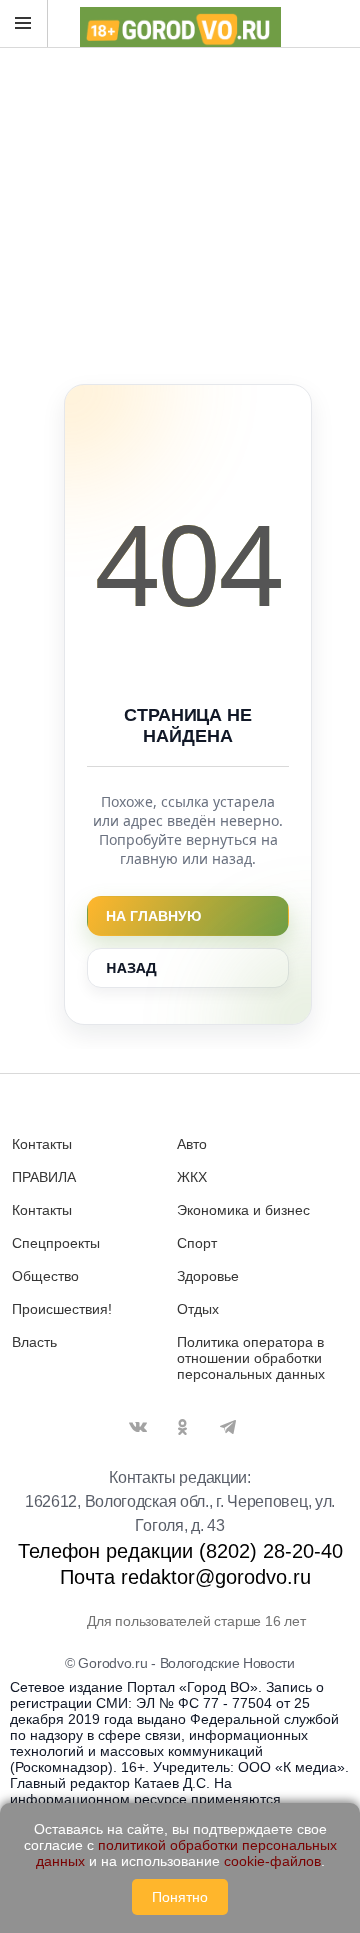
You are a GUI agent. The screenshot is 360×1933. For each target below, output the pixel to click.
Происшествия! (62, 1309)
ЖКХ (192, 1177)
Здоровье (208, 1276)
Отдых (198, 1309)
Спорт (197, 1243)
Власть (34, 1342)
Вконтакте (138, 1427)
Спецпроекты (56, 1243)
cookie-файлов (272, 1861)
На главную (153, 916)
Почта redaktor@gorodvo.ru (185, 1577)
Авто (192, 1144)
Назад (131, 967)
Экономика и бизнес (243, 1210)
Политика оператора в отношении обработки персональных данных (251, 1358)
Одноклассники (183, 1427)
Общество (45, 1276)
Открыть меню (24, 24)
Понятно (180, 1897)
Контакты (42, 1144)
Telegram (228, 1427)
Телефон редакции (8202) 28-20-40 (180, 1551)
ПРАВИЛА (44, 1177)
